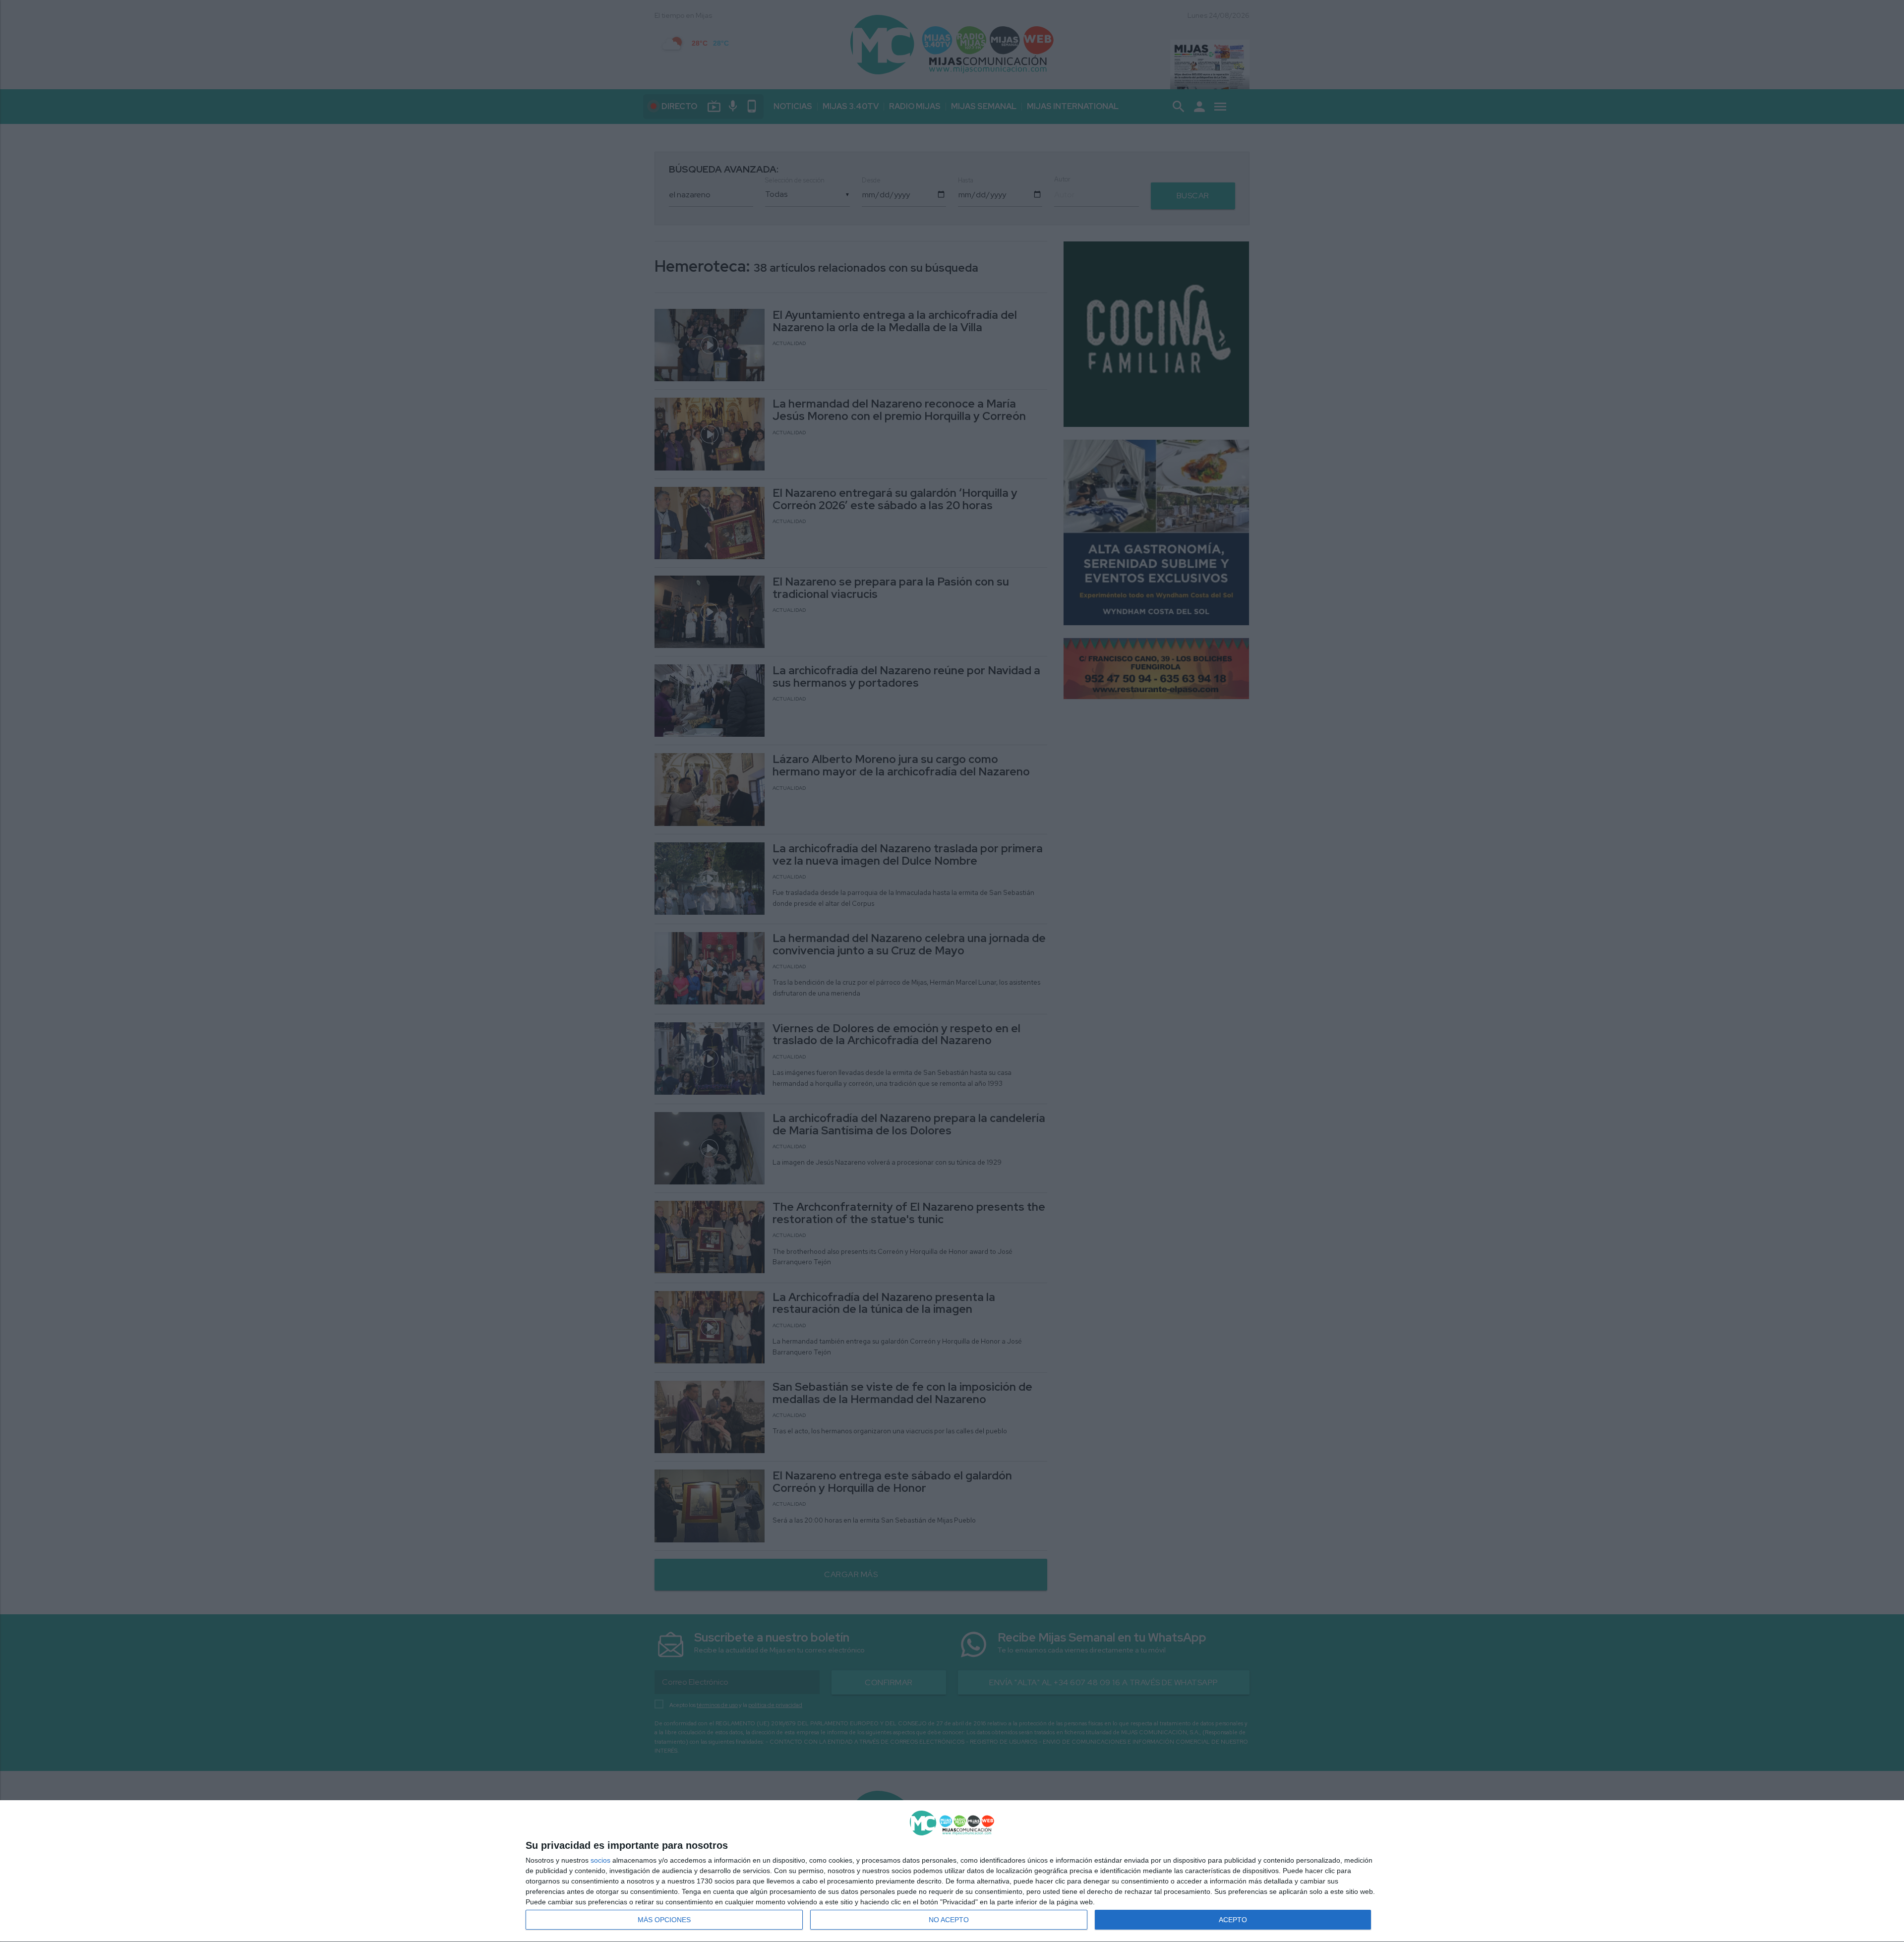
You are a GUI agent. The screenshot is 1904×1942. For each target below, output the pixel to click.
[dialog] (952, 1871)
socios (600, 1860)
